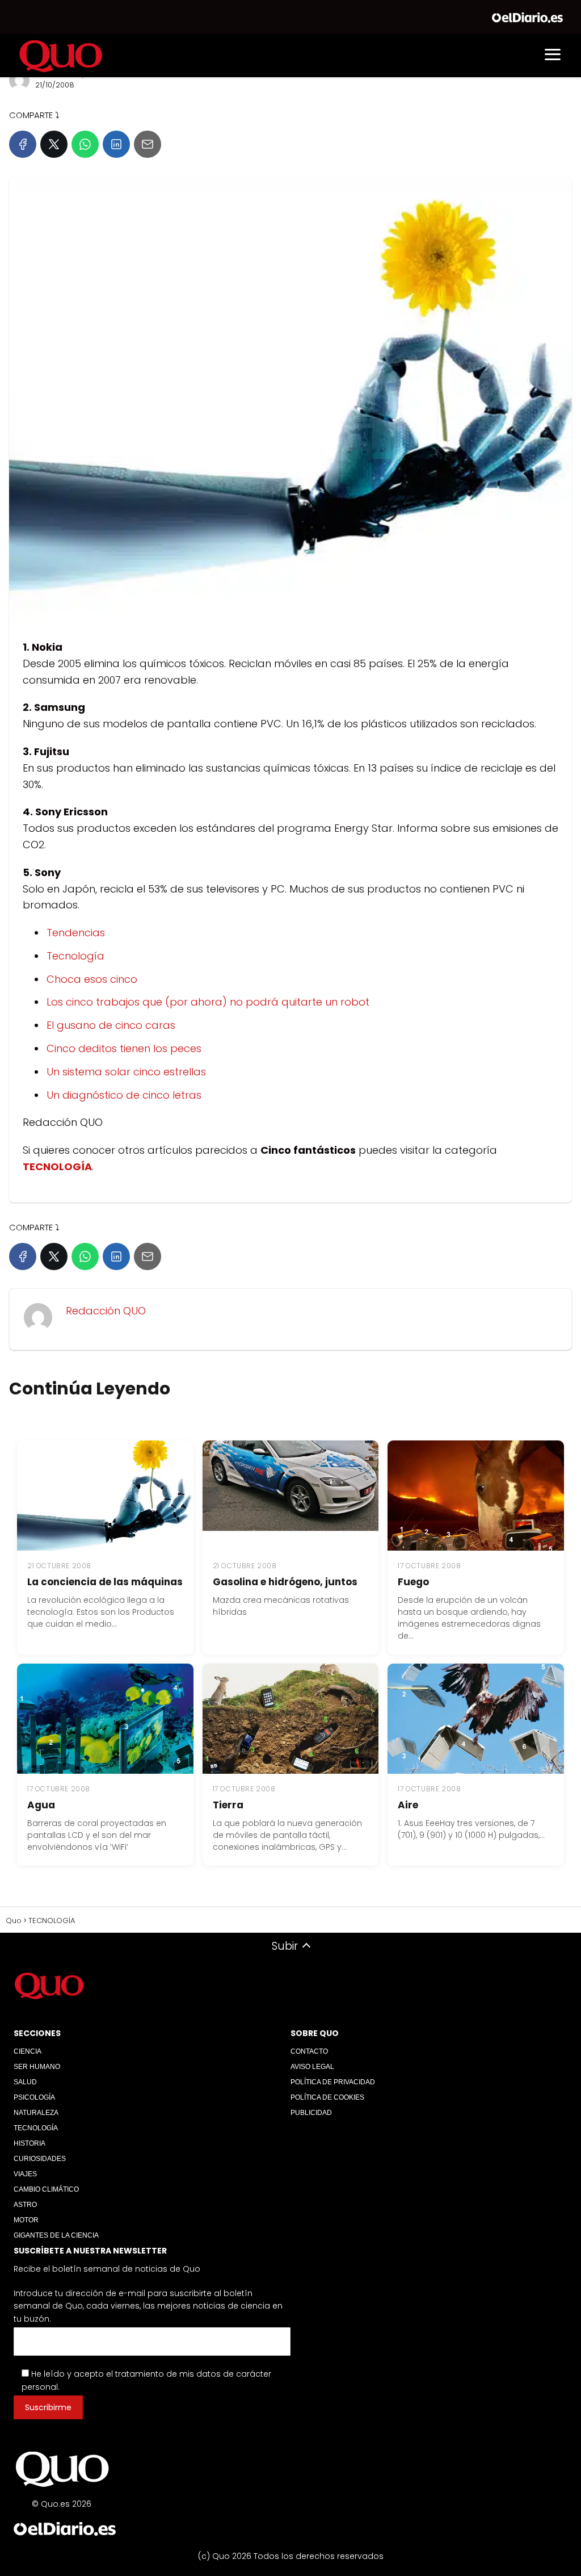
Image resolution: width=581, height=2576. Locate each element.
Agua (41, 1805)
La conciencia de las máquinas (105, 1582)
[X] (54, 144)
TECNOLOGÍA (36, 2128)
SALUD (25, 2082)
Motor (26, 2220)
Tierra (228, 1805)
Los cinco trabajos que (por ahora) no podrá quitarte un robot (208, 1002)
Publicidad (311, 2113)
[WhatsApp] (85, 144)
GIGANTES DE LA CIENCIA (56, 2235)
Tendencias (76, 933)
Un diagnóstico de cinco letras (124, 1095)
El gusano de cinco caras (111, 1025)
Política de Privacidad (333, 2082)
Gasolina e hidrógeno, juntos (285, 1582)
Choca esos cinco (92, 979)
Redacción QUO (106, 1311)
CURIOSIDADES (40, 2159)
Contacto (309, 2051)
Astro (25, 2205)
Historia (30, 2143)
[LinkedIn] (116, 144)
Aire (408, 1805)
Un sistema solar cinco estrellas (126, 1072)
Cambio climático (46, 2189)
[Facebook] (23, 144)
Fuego (413, 1582)
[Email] (148, 144)
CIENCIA (28, 2051)
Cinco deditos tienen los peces (124, 1048)
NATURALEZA (36, 2113)
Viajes (25, 2174)
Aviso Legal (312, 2067)
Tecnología (75, 956)
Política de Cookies (327, 2097)
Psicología (34, 2097)
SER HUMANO (37, 2067)
